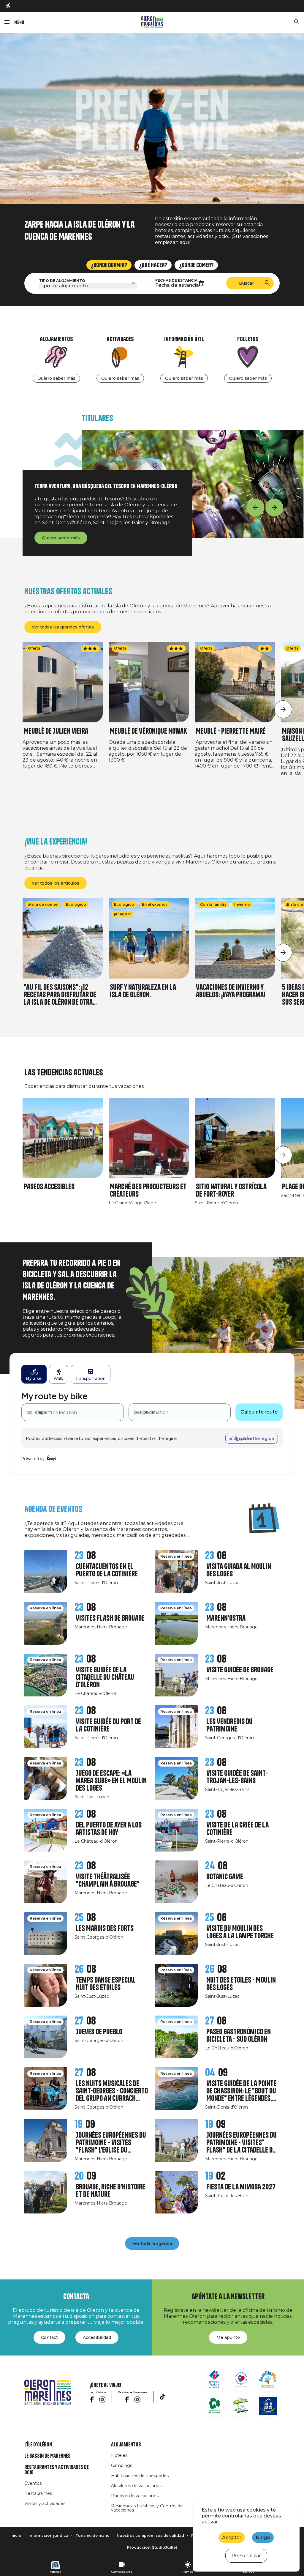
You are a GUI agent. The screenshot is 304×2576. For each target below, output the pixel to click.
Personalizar (246, 2556)
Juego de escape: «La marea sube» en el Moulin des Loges (111, 1781)
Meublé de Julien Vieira (56, 731)
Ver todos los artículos (56, 883)
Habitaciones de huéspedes (140, 2476)
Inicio (16, 2535)
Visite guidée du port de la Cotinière (108, 1725)
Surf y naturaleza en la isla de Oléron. (143, 991)
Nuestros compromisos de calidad (150, 2535)
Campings (122, 2465)
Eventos (33, 2483)
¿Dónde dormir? (109, 265)
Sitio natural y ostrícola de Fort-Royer (231, 1190)
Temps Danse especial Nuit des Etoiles (106, 1984)
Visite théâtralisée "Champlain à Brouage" (108, 1880)
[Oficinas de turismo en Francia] (214, 2379)
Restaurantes (38, 2493)
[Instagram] (102, 2399)
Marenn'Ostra (226, 1618)
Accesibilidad (97, 2337)
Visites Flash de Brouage (110, 1618)
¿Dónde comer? (196, 265)
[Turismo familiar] (268, 2379)
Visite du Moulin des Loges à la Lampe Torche (240, 1932)
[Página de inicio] (152, 22)
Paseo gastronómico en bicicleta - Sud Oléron (239, 2035)
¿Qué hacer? (153, 265)
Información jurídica (48, 2535)
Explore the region (255, 1438)
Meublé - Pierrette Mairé (231, 731)
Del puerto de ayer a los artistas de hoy (109, 1829)
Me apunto (228, 2337)
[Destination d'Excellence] (241, 2379)
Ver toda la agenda (152, 2243)
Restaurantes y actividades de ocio (57, 2470)
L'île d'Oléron (38, 2445)
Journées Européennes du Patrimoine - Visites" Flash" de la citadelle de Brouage (242, 2143)
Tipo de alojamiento (62, 281)
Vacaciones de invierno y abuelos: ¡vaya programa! (231, 991)
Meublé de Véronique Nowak (148, 731)
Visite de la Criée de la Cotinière (237, 1829)
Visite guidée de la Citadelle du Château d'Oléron (105, 1677)
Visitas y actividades (45, 2503)
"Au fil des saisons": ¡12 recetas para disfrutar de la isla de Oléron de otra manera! (60, 995)
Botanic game (225, 1877)
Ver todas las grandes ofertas (63, 627)
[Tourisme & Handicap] (268, 2406)
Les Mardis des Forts (105, 1928)
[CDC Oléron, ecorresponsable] (241, 2406)
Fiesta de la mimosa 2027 (241, 2187)
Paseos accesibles (49, 1187)
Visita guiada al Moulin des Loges (239, 1570)
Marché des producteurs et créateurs (148, 1190)
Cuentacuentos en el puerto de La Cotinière (107, 1570)
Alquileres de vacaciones (136, 2486)
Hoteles (119, 2455)
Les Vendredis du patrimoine (229, 1725)
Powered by (33, 1458)
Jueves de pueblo (99, 2032)
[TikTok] (162, 2397)
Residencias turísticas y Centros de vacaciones (147, 2508)
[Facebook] (92, 2399)
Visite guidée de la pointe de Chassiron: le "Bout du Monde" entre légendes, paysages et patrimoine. (241, 2091)
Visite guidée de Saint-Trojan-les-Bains (237, 1777)
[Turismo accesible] (8, 6)
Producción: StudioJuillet (152, 2547)
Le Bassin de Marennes (47, 2456)
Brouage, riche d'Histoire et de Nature (110, 2191)
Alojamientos (126, 2445)
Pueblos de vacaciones (135, 2496)
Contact (49, 2337)
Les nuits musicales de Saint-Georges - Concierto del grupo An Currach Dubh (112, 2091)
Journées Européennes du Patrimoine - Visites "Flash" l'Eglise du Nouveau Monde (111, 2143)
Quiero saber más (56, 378)
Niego (263, 2538)
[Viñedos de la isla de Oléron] (214, 2406)
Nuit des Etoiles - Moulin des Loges (241, 1984)
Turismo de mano (92, 2535)
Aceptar (232, 2538)
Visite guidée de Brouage (240, 1670)
